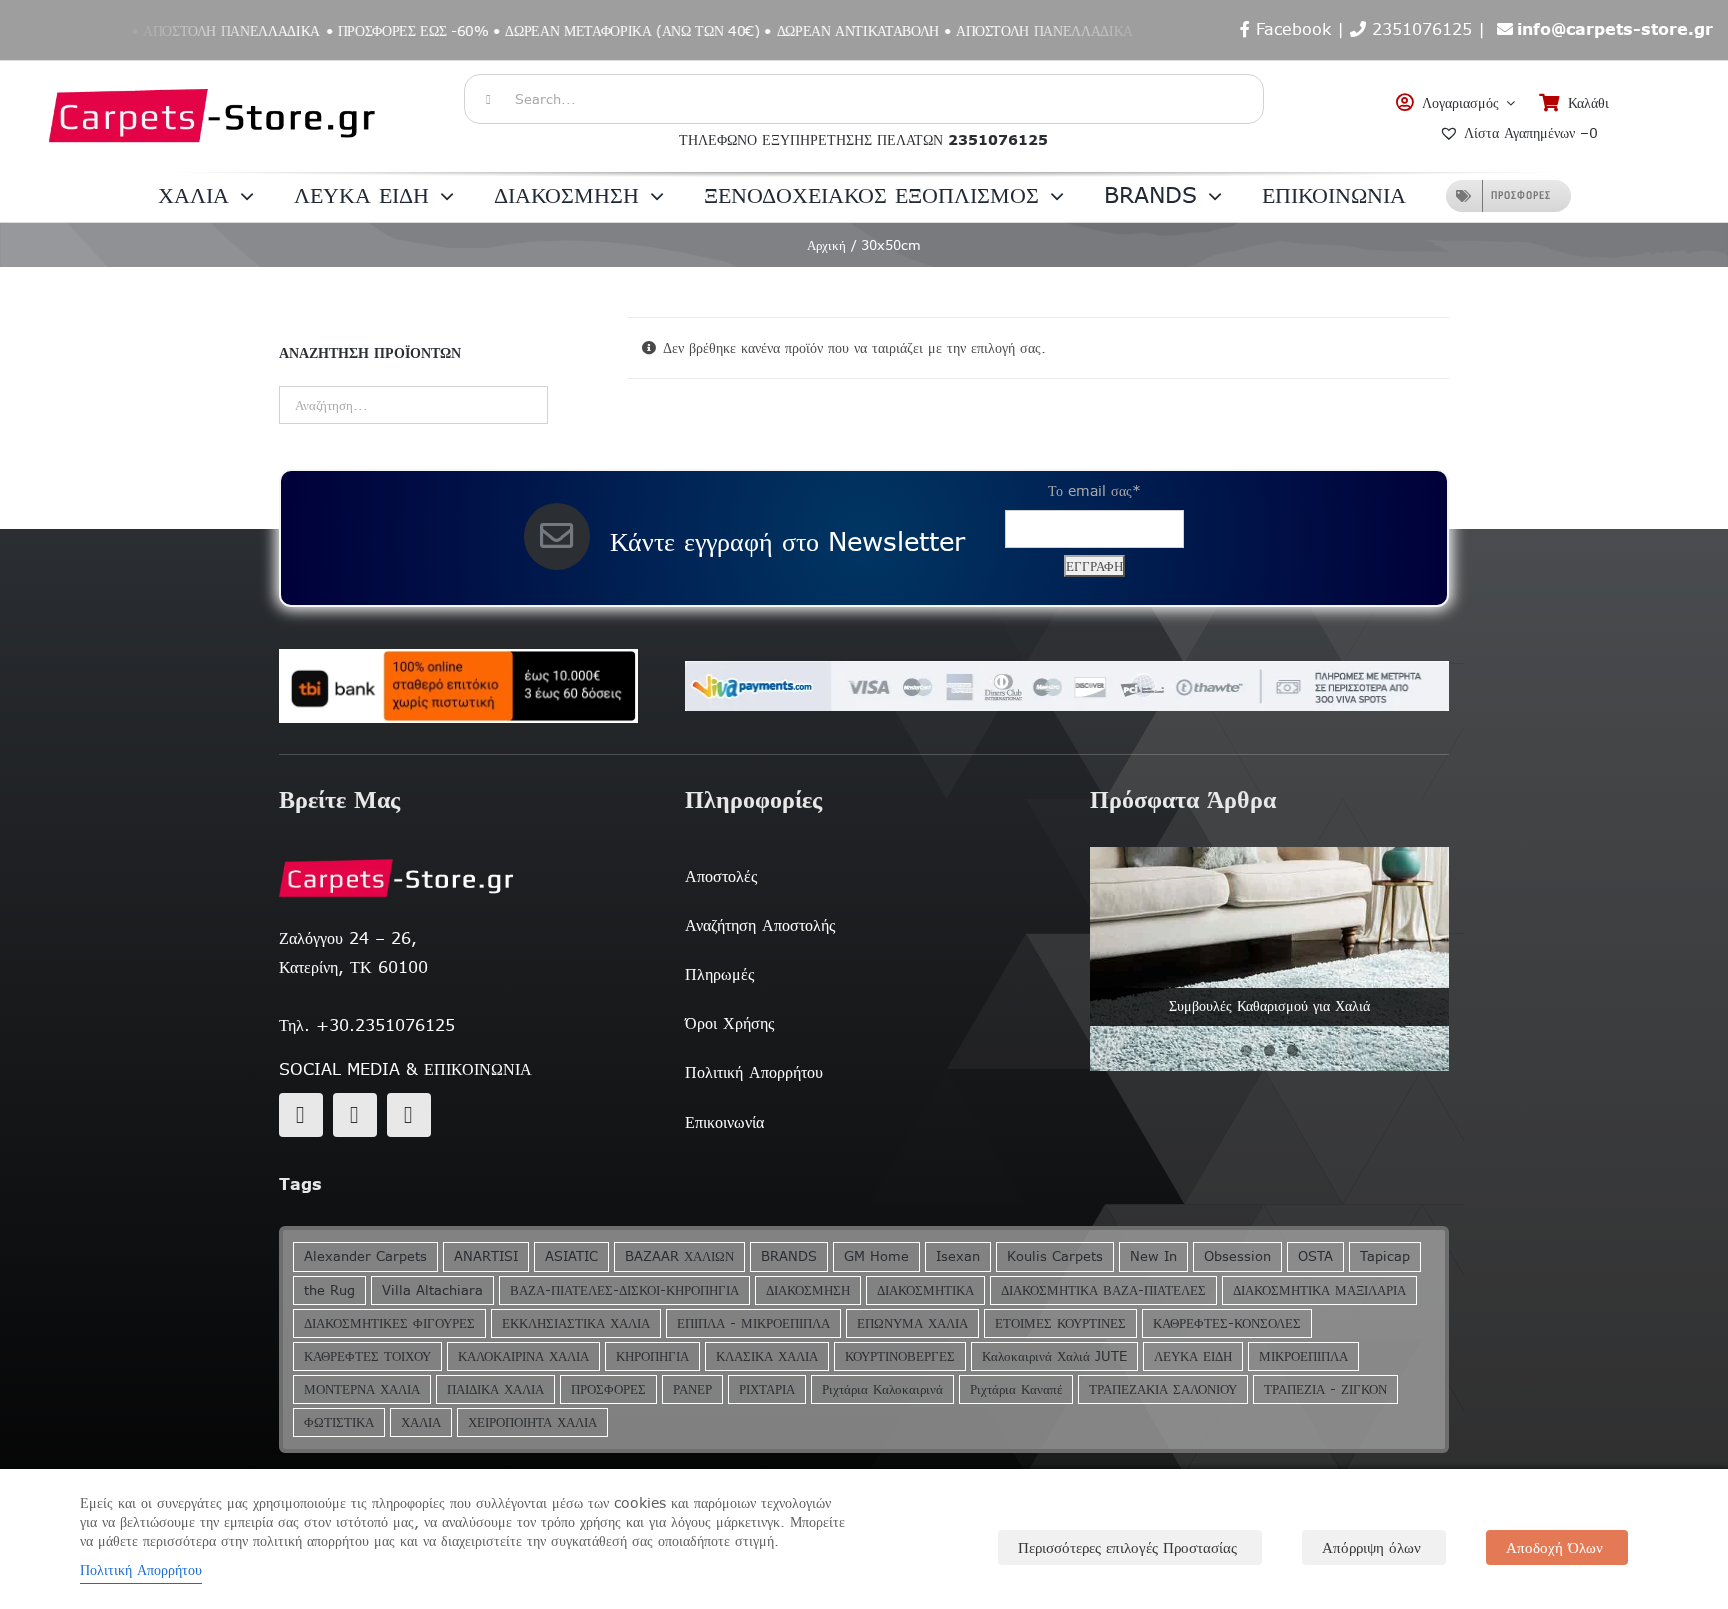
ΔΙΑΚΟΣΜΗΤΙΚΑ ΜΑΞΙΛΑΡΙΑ (1319, 1290)
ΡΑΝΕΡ (692, 1389)
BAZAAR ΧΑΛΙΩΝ (679, 1256)
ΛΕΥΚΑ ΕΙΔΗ (1193, 1356)
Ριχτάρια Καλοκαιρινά (882, 1389)
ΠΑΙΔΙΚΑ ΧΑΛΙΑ (495, 1389)
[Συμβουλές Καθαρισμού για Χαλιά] (1269, 959)
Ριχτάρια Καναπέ (1016, 1389)
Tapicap (1385, 1256)
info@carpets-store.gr (1615, 29)
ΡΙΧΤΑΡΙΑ (767, 1389)
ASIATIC (571, 1256)
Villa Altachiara (432, 1290)
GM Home (876, 1256)
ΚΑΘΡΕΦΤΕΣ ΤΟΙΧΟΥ (367, 1356)
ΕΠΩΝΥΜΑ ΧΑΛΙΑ (912, 1323)
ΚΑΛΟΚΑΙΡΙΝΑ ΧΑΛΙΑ (523, 1356)
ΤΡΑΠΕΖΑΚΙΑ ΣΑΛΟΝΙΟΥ (1163, 1389)
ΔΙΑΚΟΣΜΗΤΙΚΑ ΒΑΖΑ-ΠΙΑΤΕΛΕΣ (1103, 1290)
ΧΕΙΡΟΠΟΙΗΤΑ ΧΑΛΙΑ (532, 1422)
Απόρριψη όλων (1371, 1547)
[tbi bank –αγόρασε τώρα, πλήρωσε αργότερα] (458, 686)
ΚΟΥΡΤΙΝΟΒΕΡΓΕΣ (900, 1356)
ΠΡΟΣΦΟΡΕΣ (608, 1389)
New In (1153, 1256)
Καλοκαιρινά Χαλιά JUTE (1054, 1356)
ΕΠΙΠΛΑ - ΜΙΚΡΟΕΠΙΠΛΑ (753, 1323)
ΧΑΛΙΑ (421, 1422)
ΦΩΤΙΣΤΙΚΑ (339, 1422)
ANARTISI (486, 1256)
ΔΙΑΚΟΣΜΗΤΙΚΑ (925, 1290)
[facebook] (301, 1115)
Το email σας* (1094, 491)
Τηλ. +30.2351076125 (367, 1025)
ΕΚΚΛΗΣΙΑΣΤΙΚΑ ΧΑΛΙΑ (576, 1323)
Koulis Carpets (1055, 1256)
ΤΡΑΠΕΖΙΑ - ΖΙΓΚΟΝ (1325, 1389)
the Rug (329, 1290)
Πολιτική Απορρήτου (141, 1570)
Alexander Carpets (365, 1256)
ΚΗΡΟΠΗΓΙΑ (652, 1356)
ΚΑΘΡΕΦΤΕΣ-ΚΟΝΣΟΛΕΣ (1227, 1323)
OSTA (1315, 1256)
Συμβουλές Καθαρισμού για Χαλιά (1269, 1006)
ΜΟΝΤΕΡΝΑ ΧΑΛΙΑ (362, 1389)
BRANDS (789, 1256)
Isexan (958, 1256)
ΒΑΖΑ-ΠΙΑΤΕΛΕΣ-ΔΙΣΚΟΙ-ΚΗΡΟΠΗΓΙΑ (624, 1290)
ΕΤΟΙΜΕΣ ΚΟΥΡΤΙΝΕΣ (1060, 1323)
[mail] (355, 1115)
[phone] (409, 1115)
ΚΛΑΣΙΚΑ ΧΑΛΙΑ (767, 1356)
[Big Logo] (213, 71)
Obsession (1237, 1256)
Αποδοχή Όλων (1554, 1547)
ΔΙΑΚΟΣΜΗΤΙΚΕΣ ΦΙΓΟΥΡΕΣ (389, 1323)
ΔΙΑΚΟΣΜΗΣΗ (808, 1290)
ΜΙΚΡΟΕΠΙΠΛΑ (1303, 1356)
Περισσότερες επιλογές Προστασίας (1127, 1547)
